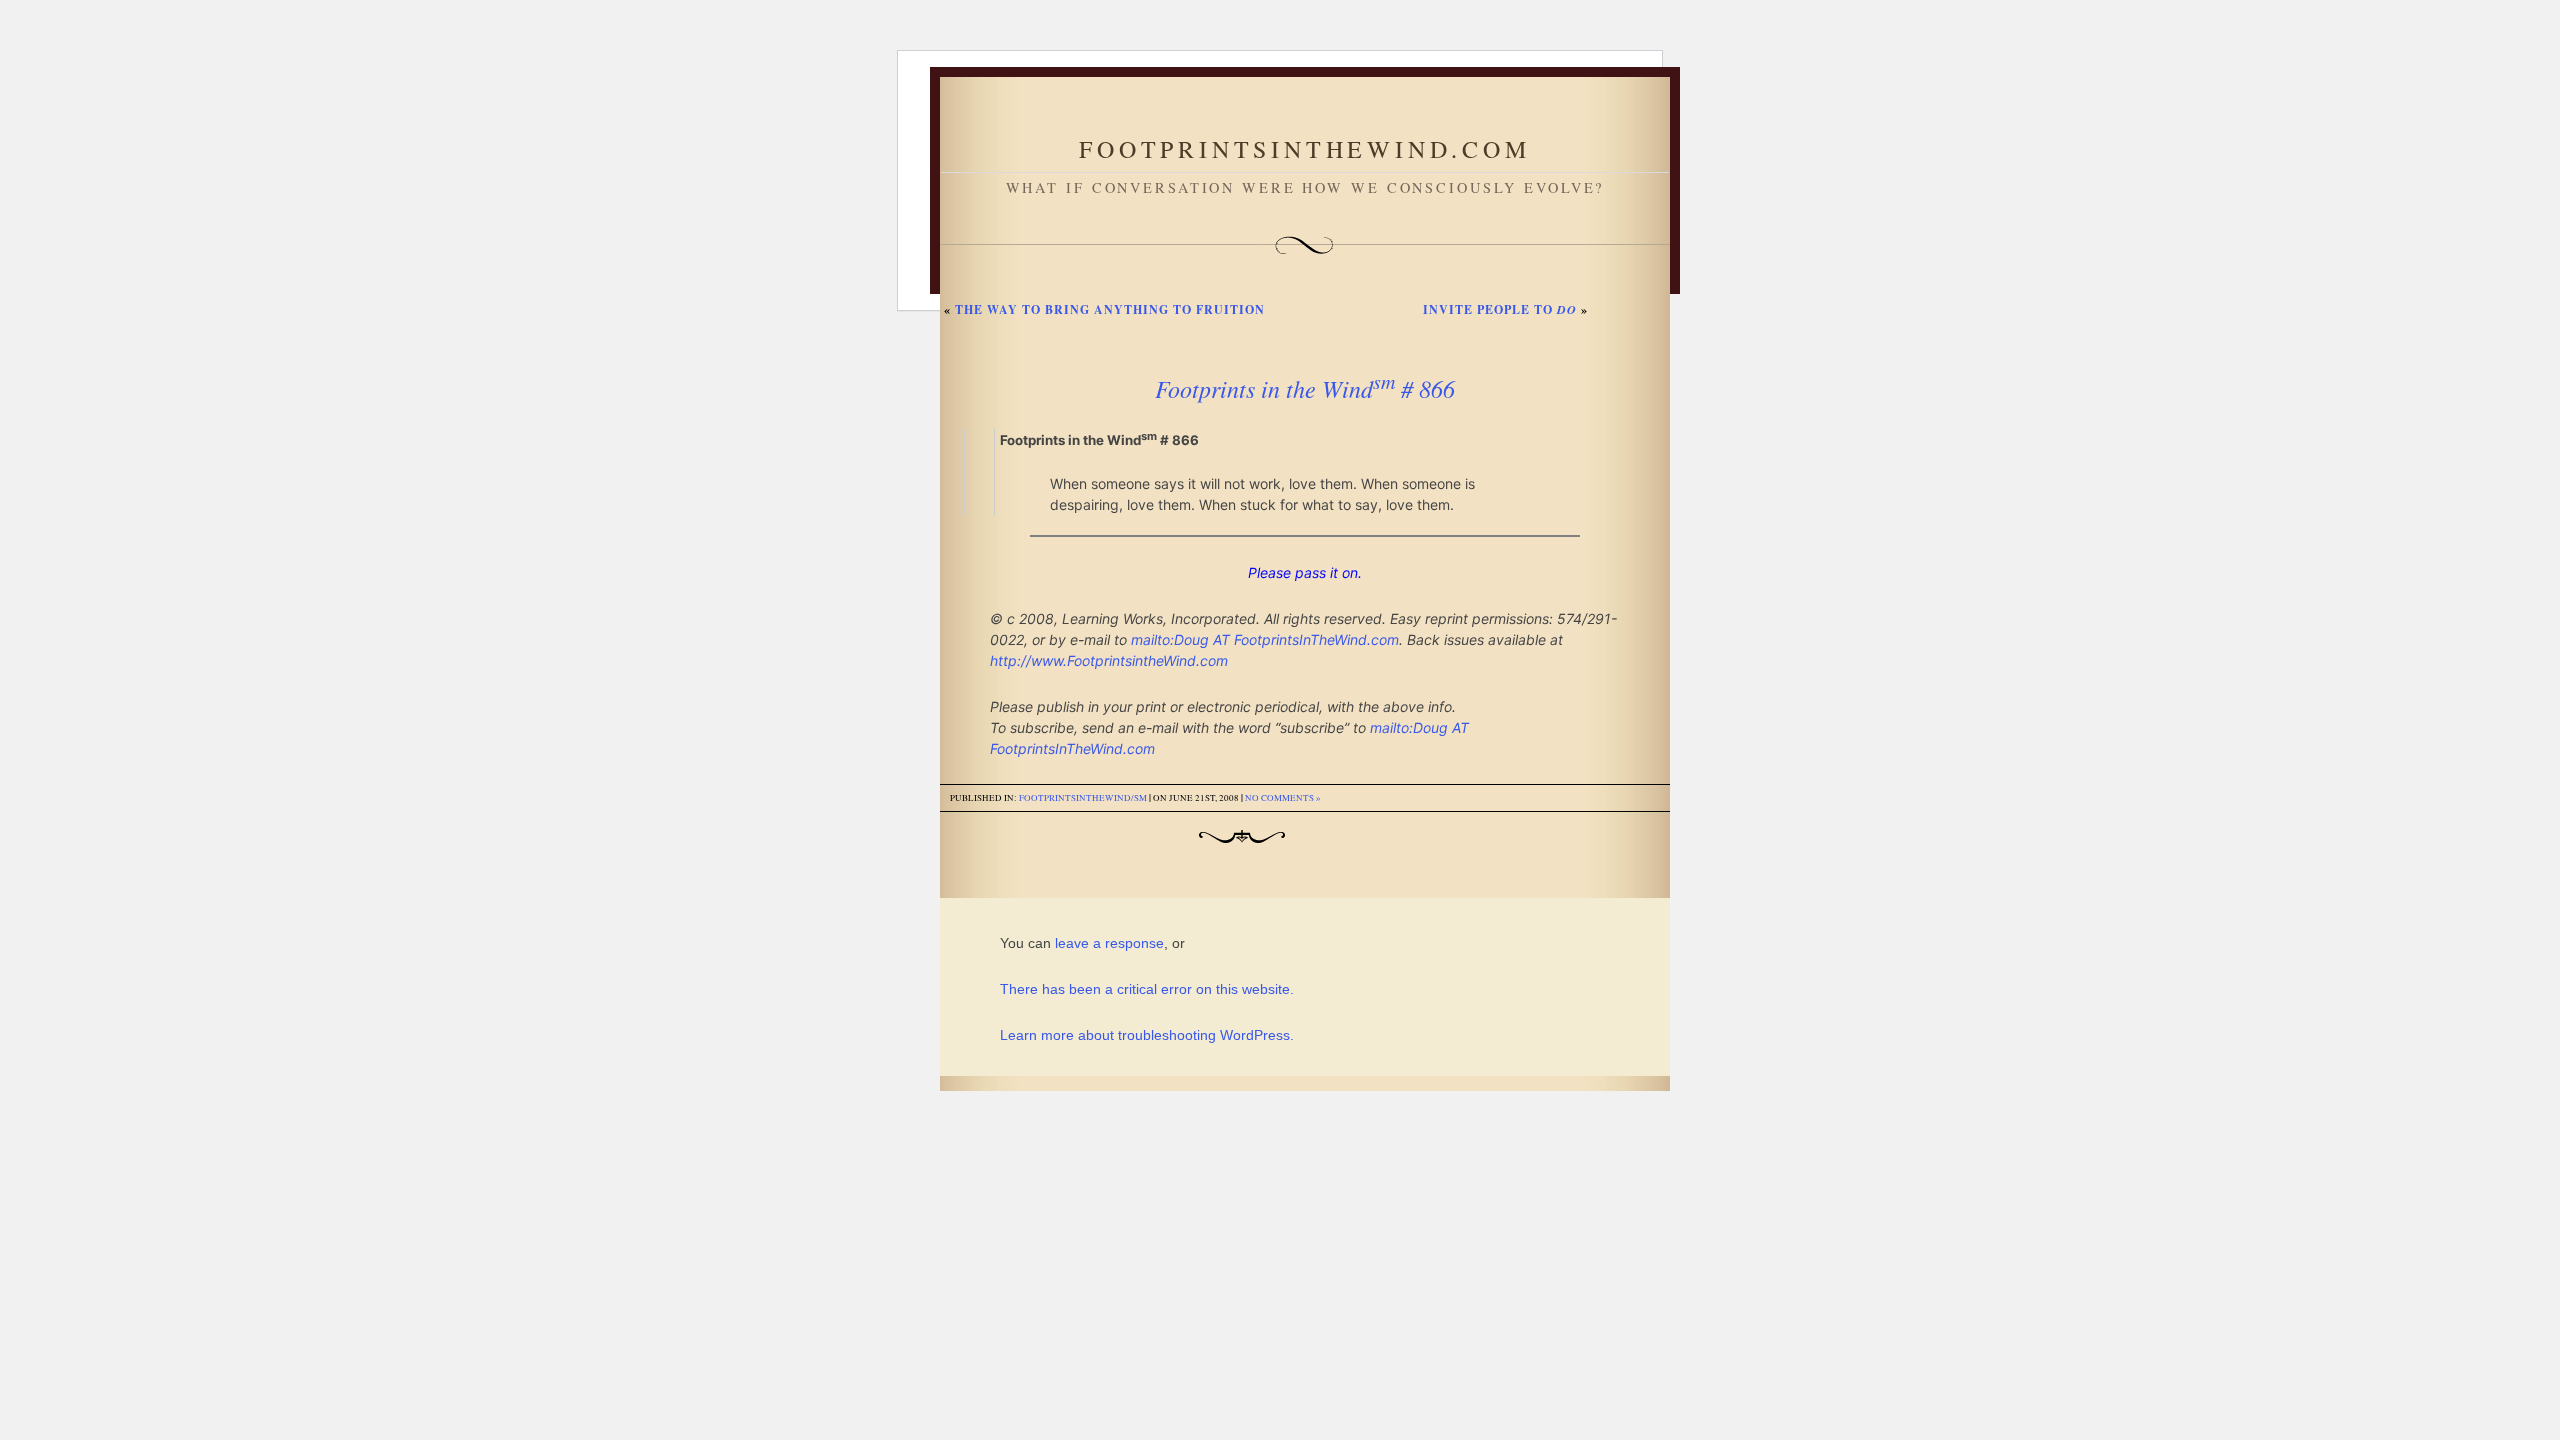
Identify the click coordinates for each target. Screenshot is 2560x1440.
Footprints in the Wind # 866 (1305, 388)
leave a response (1109, 943)
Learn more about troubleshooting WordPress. (1147, 1035)
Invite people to (1500, 309)
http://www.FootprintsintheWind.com (1109, 660)
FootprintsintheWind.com (1304, 149)
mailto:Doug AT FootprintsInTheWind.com (1265, 639)
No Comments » (1283, 798)
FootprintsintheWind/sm (1083, 798)
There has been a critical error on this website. (1147, 989)
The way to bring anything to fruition (1110, 309)
